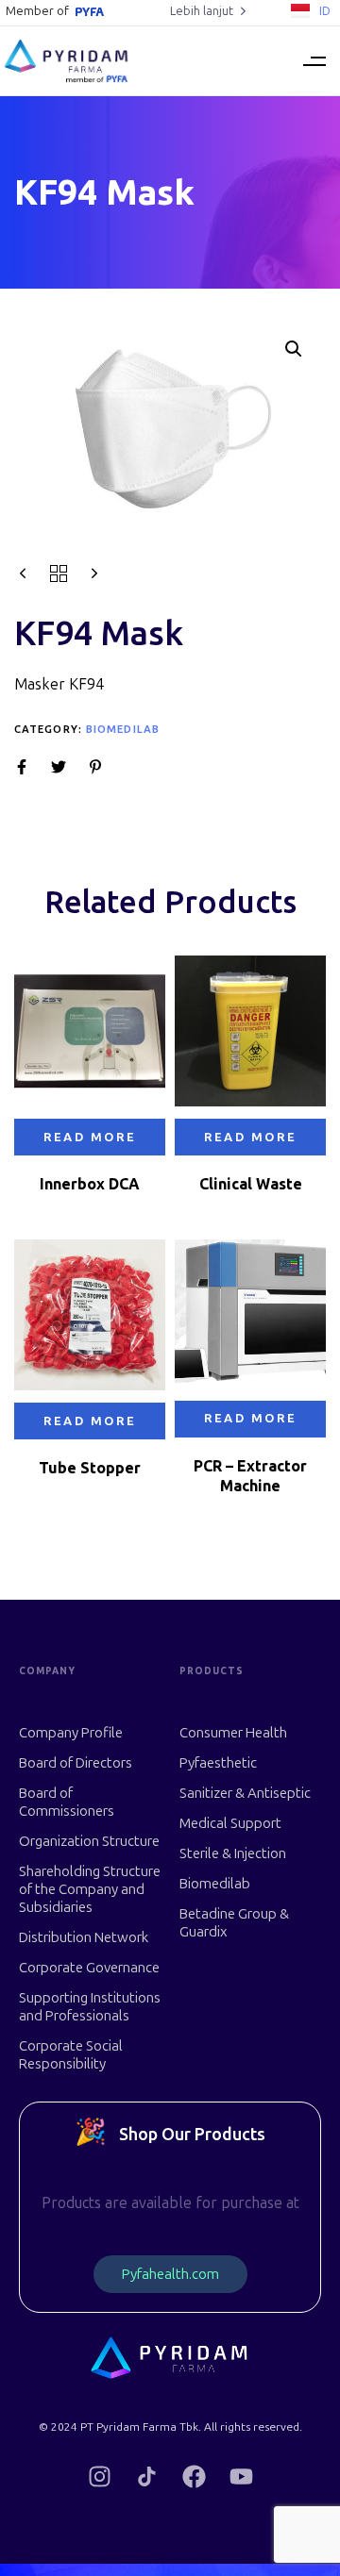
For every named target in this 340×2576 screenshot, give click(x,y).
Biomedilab (123, 730)
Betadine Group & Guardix (234, 1923)
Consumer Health (233, 1733)
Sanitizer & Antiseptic (245, 1793)
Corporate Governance (89, 1968)
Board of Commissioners (67, 1802)
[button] (314, 61)
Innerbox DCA (90, 1184)
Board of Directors (76, 1763)
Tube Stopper (90, 1468)
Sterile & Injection (233, 1853)
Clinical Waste (251, 1184)
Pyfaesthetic (218, 1763)
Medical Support (230, 1823)
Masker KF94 (59, 684)
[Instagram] (100, 2476)
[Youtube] (241, 2476)
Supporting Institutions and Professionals (90, 2007)
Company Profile (71, 1733)
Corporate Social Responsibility (71, 2055)
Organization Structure (89, 1841)
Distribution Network (84, 1937)
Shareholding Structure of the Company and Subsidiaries (90, 1889)
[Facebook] (194, 2476)
